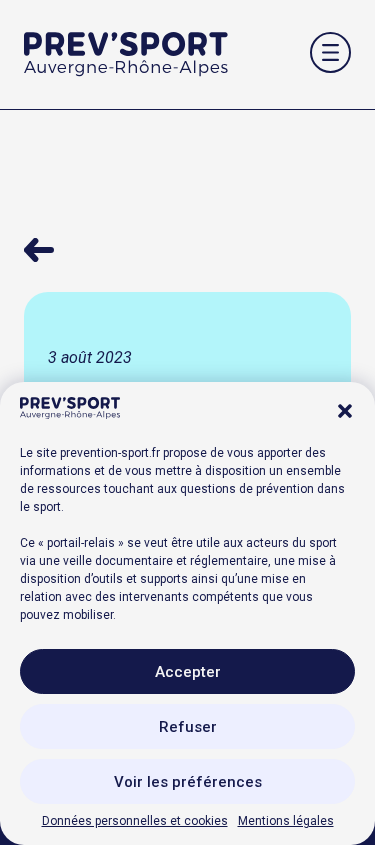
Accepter (188, 672)
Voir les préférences (188, 782)
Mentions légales (286, 821)
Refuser (188, 727)
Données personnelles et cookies (135, 821)
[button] (345, 411)
